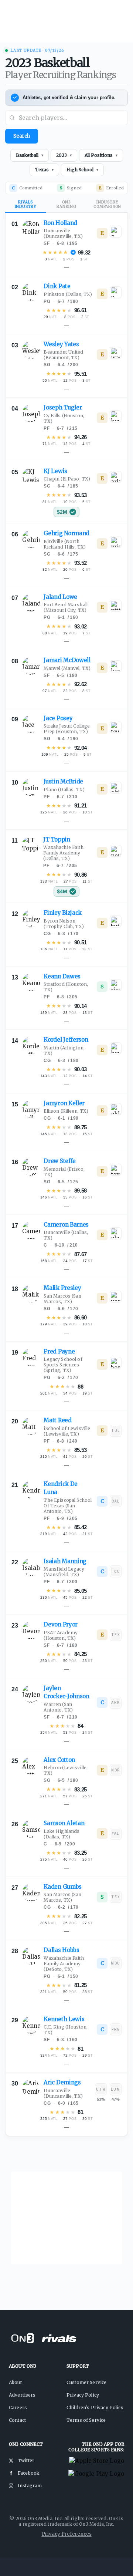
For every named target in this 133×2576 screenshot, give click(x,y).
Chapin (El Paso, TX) (67, 479)
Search (22, 136)
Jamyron (64, 1103)
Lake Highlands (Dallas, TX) (62, 1834)
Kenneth (64, 2019)
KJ (55, 471)
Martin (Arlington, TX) (64, 1051)
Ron (60, 223)
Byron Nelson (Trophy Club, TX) (64, 924)
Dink (57, 286)
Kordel (66, 1040)
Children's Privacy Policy (95, 2408)
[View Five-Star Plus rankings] (73, 252)
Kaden (63, 1887)
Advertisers (22, 2395)
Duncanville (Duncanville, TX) (63, 233)
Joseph (63, 407)
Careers (18, 2408)
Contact (17, 2420)
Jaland (60, 597)
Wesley (61, 344)
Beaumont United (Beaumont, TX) (63, 355)
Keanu (62, 976)
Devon (61, 1624)
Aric (62, 2082)
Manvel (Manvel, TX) (67, 668)
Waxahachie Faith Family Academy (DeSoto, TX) (64, 1964)
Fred (59, 1351)
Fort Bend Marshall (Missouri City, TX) (66, 607)
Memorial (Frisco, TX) (64, 1172)
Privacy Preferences (67, 2534)
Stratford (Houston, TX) (66, 987)
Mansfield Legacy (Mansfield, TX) (64, 1572)
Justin (63, 781)
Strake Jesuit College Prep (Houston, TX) (67, 729)
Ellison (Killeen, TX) (66, 1111)
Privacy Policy (83, 2395)
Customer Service (86, 2382)
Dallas (61, 1950)
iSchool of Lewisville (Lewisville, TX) (67, 1431)
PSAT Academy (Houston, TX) (61, 1635)
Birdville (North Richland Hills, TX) (65, 544)
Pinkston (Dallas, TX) (68, 294)
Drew (60, 1161)
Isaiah (65, 1561)
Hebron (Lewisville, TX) (66, 1770)
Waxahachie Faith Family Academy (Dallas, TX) (63, 853)
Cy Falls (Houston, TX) (64, 418)
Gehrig (66, 533)
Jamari (67, 660)
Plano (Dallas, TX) (64, 790)
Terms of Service (86, 2420)
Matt (57, 1420)
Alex (59, 1760)
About (15, 2382)
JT (57, 839)
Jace (58, 718)
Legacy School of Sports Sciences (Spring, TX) (63, 1365)
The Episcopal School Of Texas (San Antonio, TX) (68, 1506)
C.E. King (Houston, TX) (66, 2030)
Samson (64, 1823)
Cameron (66, 1225)
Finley (63, 913)
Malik (62, 1288)
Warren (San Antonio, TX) (58, 1707)
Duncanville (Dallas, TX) (66, 1235)
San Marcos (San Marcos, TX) (62, 1299)
